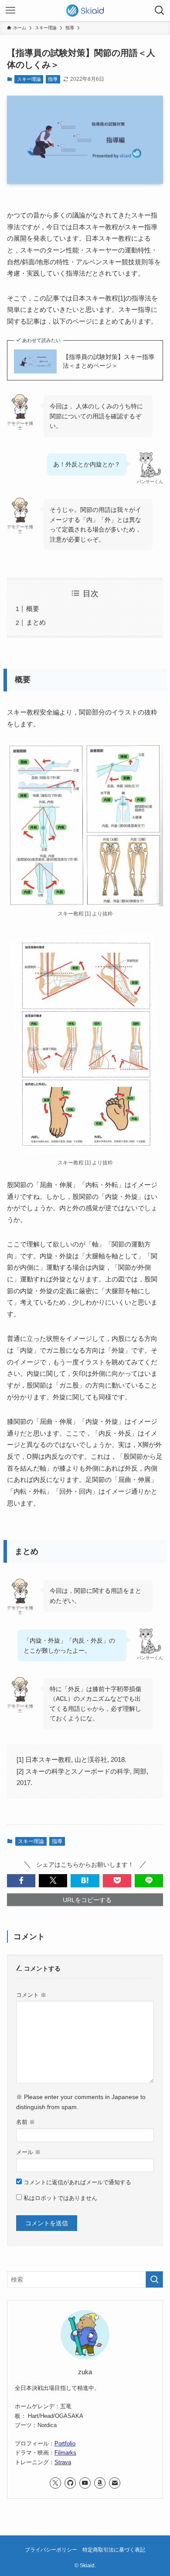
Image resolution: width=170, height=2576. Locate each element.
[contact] (115, 2483)
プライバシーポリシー (51, 2550)
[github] (70, 2483)
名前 (25, 2122)
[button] (21, 1881)
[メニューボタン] (10, 10)
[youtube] (85, 2483)
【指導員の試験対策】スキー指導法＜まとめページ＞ (109, 361)
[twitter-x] (55, 2483)
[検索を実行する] (154, 2279)
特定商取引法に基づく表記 (114, 2550)
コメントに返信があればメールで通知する (76, 2182)
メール (28, 2152)
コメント (31, 1995)
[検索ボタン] (160, 10)
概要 (33, 609)
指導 (53, 79)
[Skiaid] (85, 10)
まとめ (36, 622)
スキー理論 (29, 79)
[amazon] (100, 2483)
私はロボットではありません (59, 2198)
